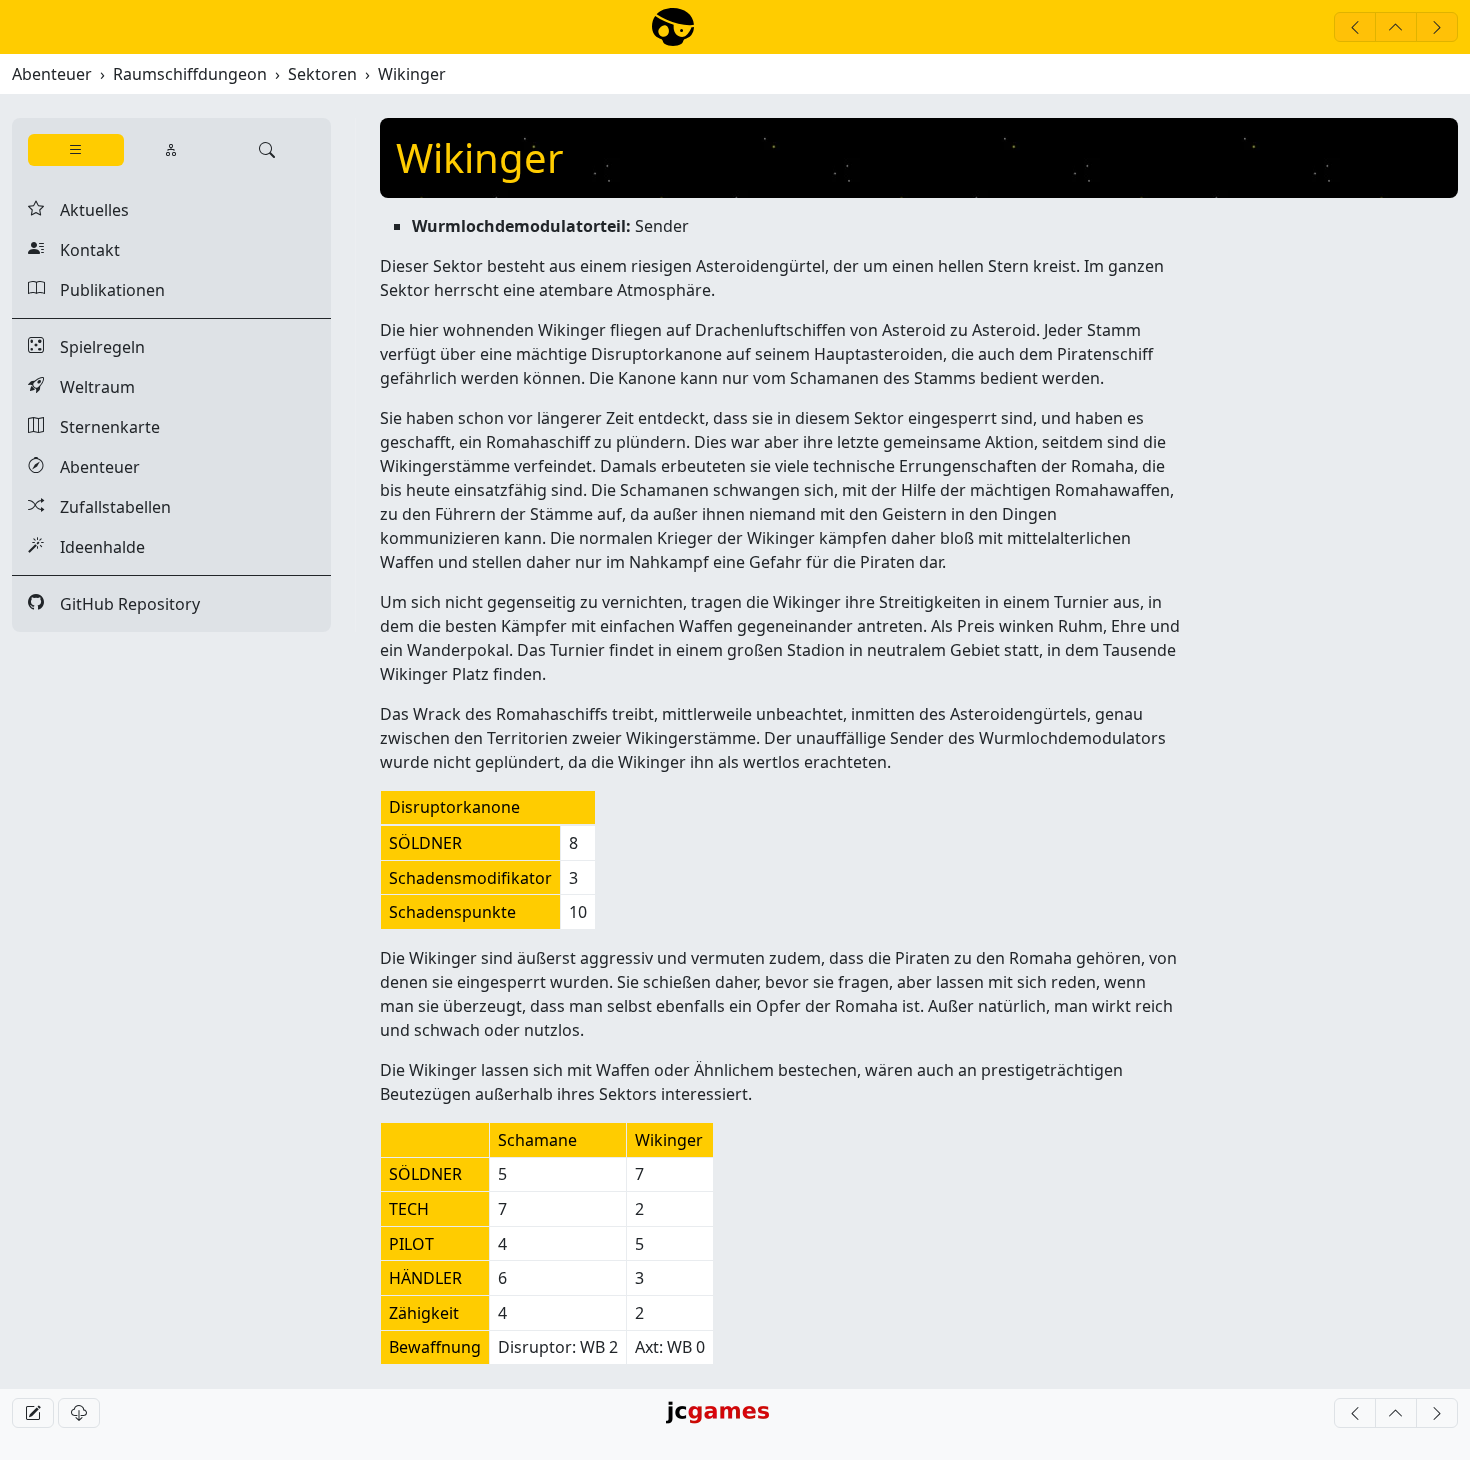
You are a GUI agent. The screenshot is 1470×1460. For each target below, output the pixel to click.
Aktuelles (78, 210)
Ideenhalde (86, 547)
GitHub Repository (114, 604)
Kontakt (74, 250)
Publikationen (96, 290)
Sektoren (322, 74)
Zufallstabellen (99, 507)
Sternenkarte (94, 427)
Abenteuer (52, 74)
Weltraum (81, 387)
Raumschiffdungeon (190, 74)
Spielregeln (86, 347)
